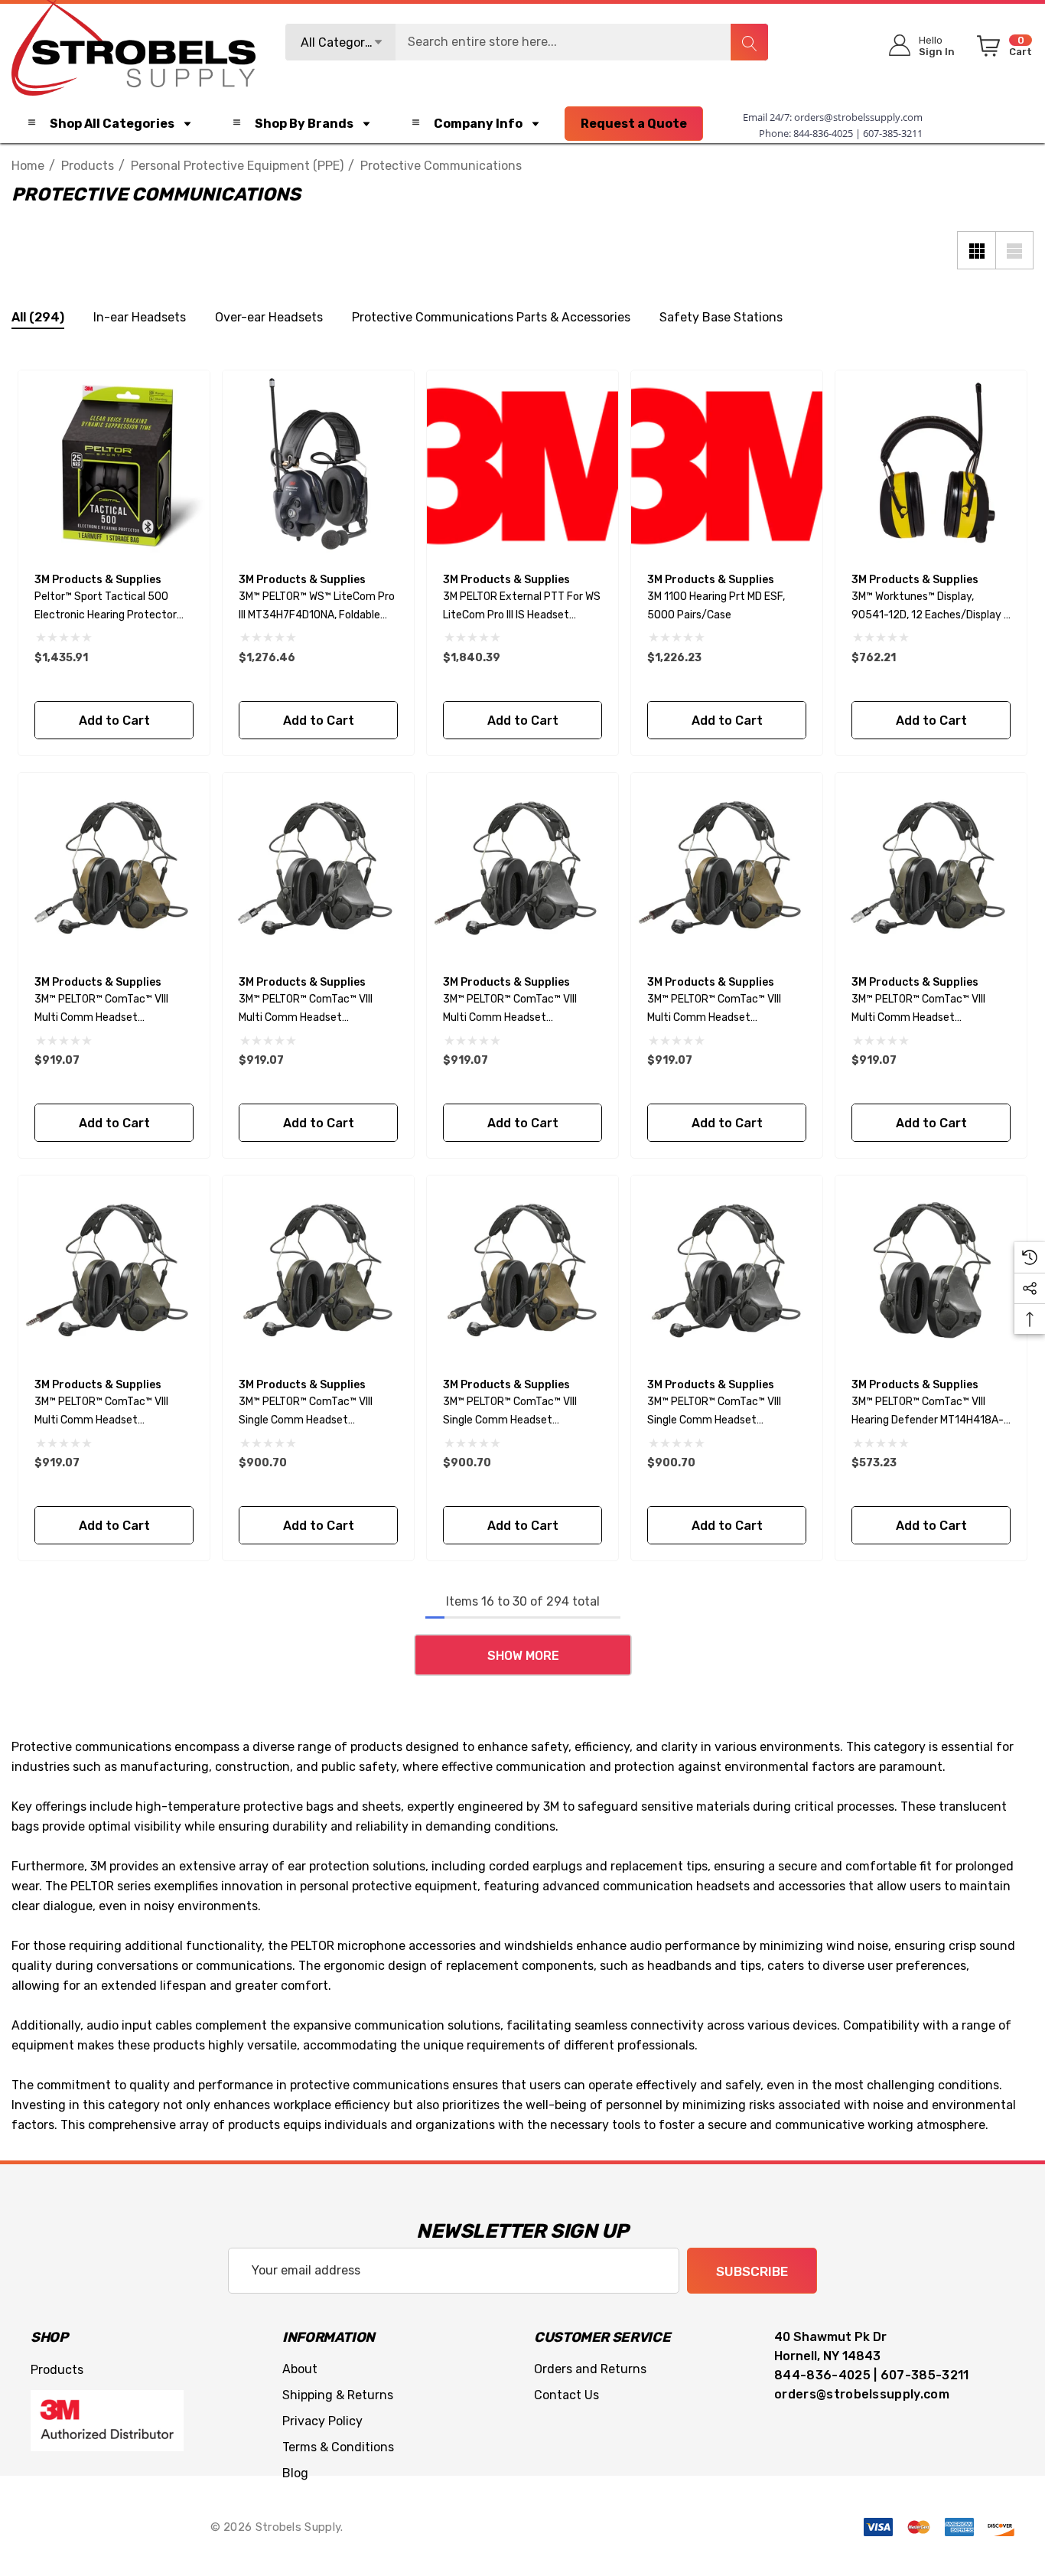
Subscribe (752, 2271)
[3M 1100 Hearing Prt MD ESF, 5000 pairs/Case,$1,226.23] (727, 466)
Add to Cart (114, 721)
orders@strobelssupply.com (858, 117)
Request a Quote (634, 124)
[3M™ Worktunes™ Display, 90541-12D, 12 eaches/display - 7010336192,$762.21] (931, 466)
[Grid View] (976, 250)
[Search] (749, 42)
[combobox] (527, 42)
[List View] (1014, 250)
